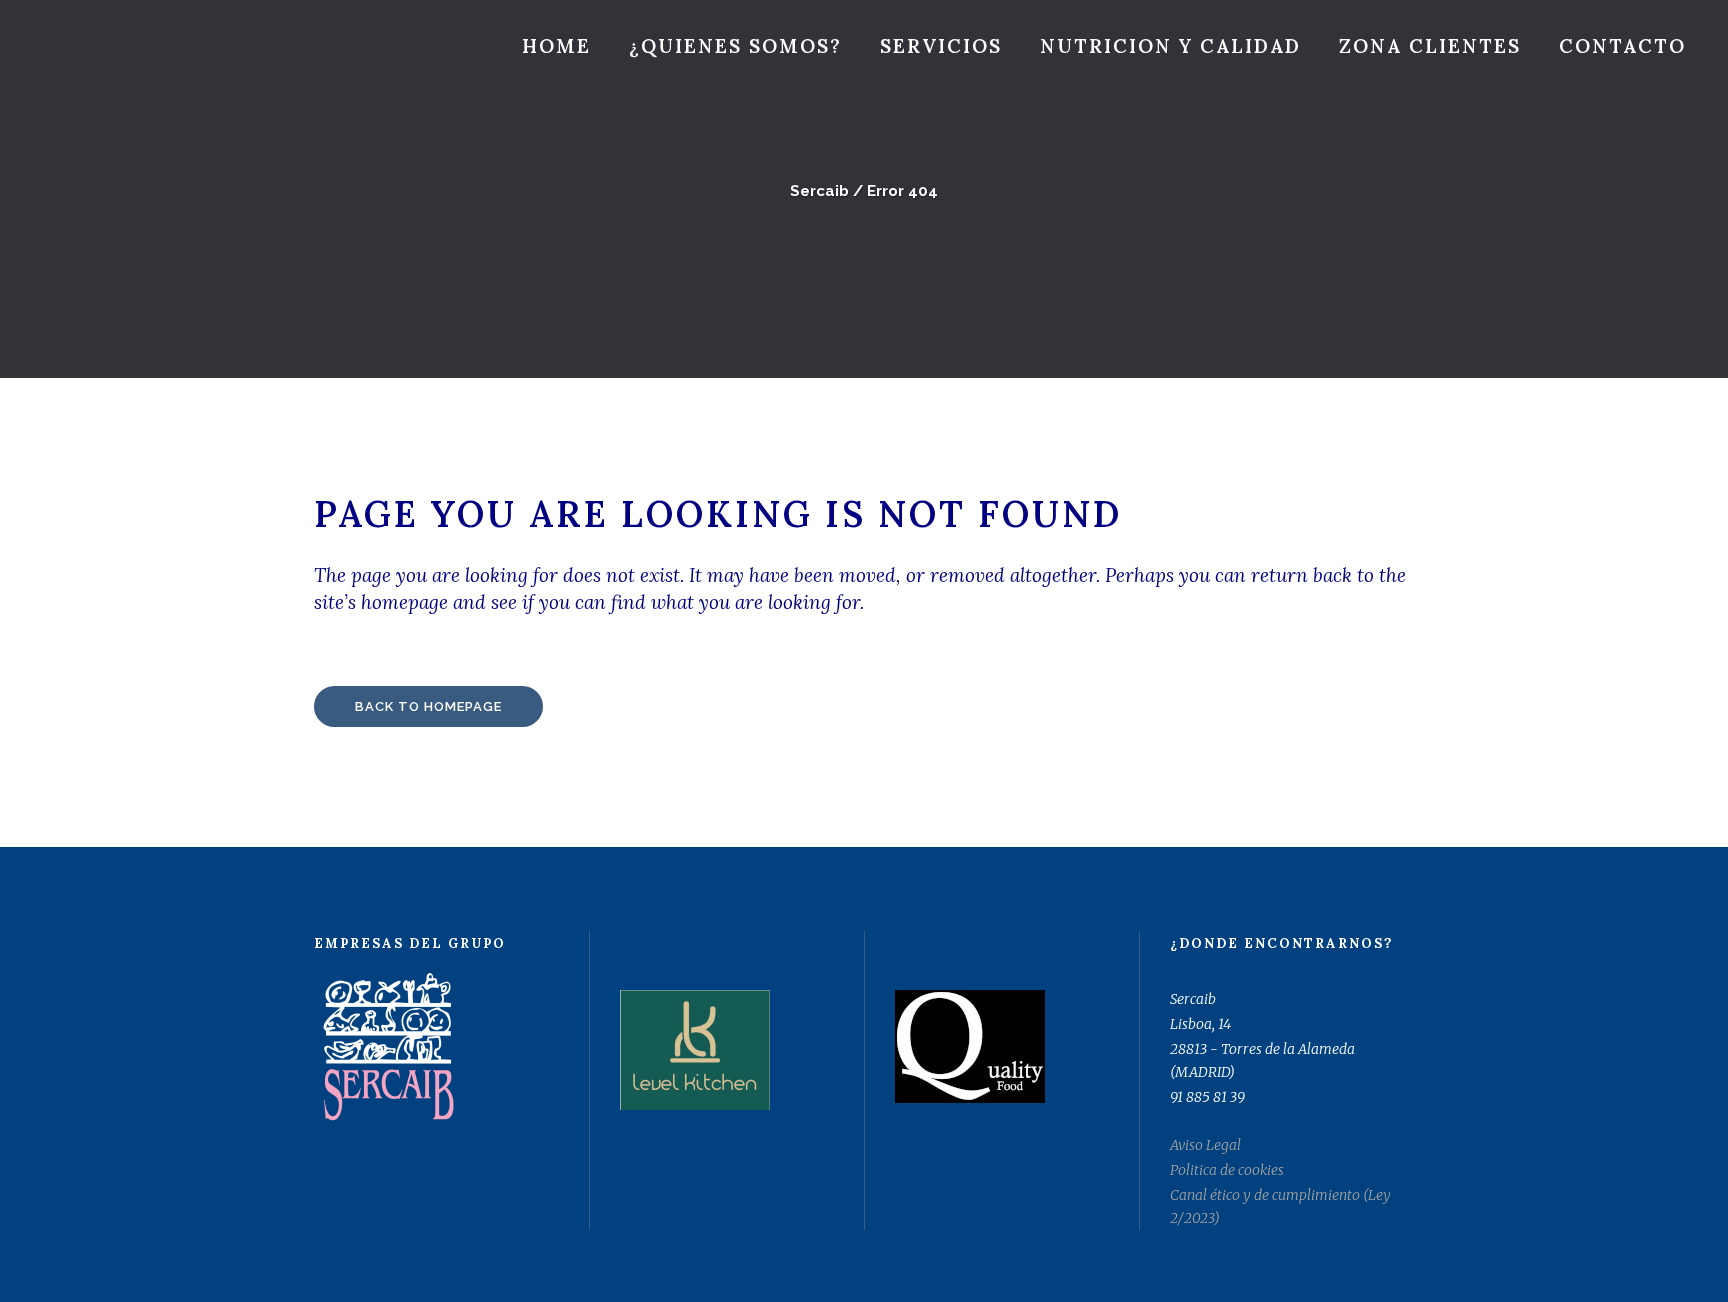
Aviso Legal (1205, 1145)
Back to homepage (428, 706)
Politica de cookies (1227, 1170)
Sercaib (819, 191)
